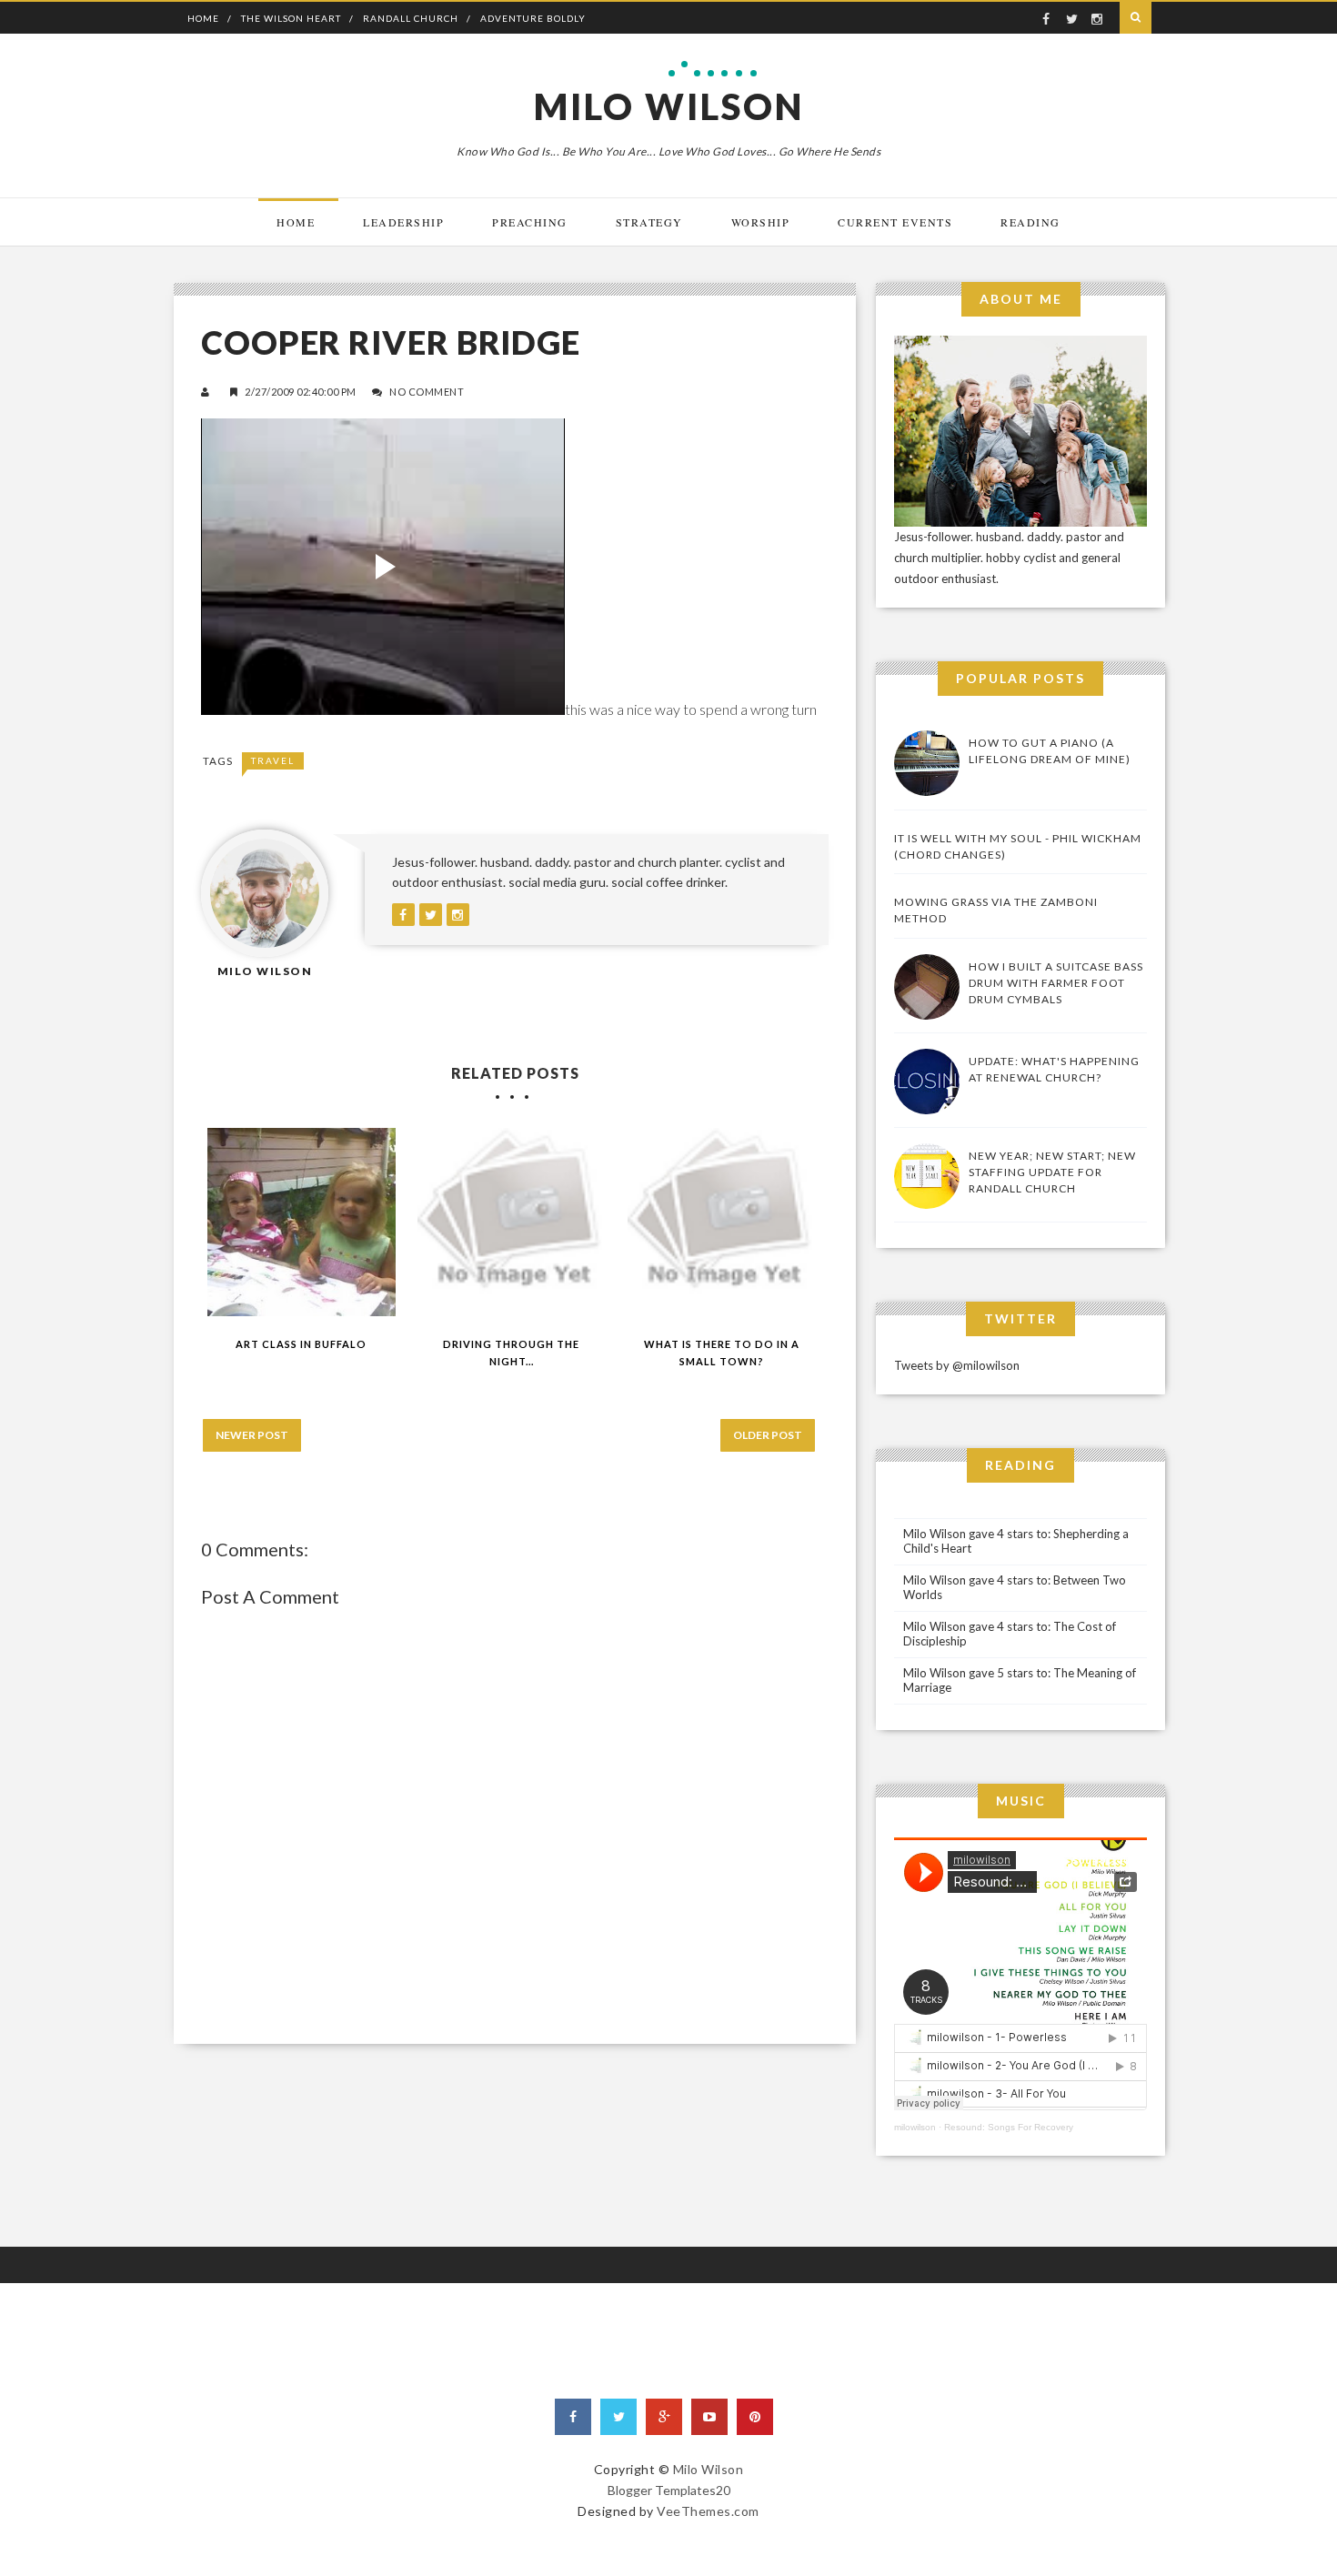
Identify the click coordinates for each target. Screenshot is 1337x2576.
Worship (761, 222)
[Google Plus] (664, 2417)
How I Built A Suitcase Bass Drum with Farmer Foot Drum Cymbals (1056, 983)
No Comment (427, 392)
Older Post (768, 1435)
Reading (1030, 222)
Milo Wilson (669, 106)
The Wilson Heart (291, 18)
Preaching (530, 222)
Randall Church (411, 18)
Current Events (895, 222)
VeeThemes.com (708, 2511)
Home (203, 18)
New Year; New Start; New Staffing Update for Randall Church (1052, 1172)
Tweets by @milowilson (957, 1365)
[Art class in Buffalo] (302, 1222)
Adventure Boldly (533, 18)
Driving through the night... (511, 1353)
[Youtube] (709, 2417)
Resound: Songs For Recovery (1009, 2127)
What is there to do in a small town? (722, 1353)
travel (273, 760)
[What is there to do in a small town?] (722, 1222)
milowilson (915, 2127)
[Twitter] (618, 2417)
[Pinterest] (755, 2417)
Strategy (649, 222)
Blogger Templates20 (669, 2490)
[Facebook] (573, 2417)
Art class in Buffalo (301, 1344)
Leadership (403, 222)
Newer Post (252, 1435)
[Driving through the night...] (512, 1222)
